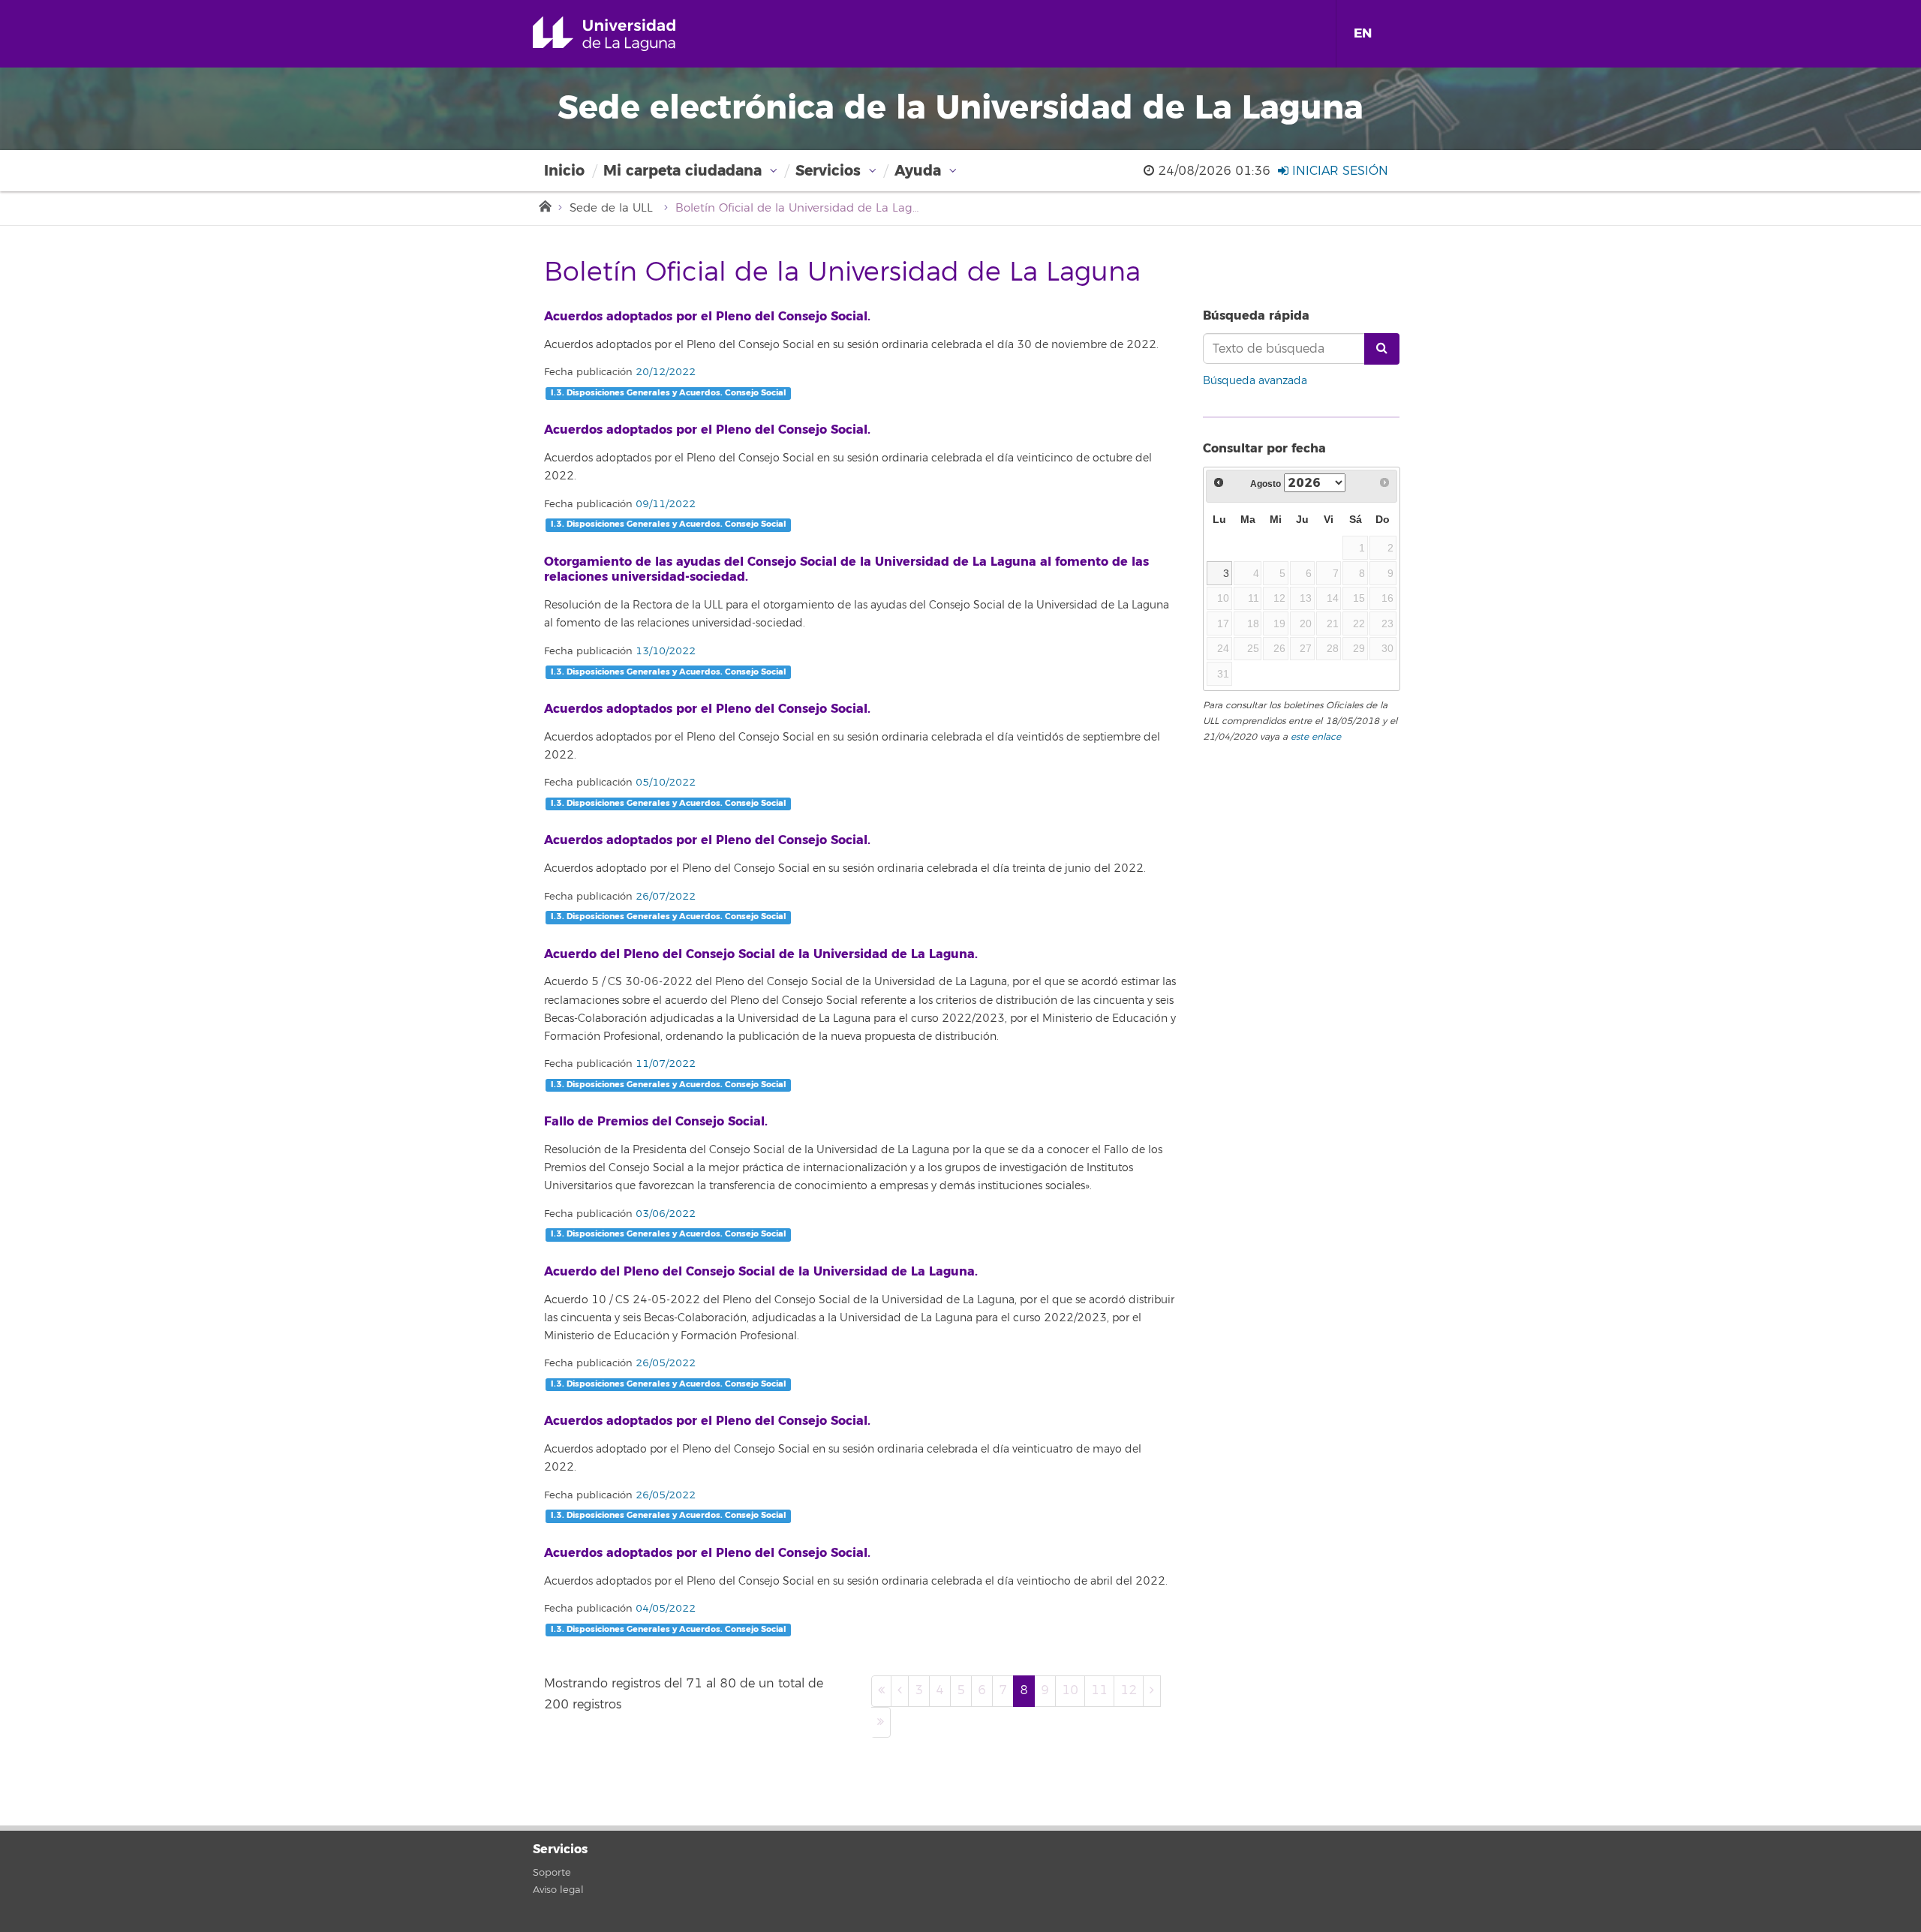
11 (1099, 1690)
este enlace (1316, 737)
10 (1070, 1690)
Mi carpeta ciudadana (682, 171)
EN (1363, 33)
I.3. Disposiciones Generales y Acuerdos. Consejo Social (669, 393)
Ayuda (918, 171)
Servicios (828, 171)
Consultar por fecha (1264, 448)
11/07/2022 (664, 1064)
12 (1129, 1690)
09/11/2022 (664, 504)
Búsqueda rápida (1256, 315)
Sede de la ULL (611, 208)
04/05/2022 (664, 1609)
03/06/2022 (664, 1214)
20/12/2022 (664, 372)
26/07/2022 (664, 897)
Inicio (564, 171)
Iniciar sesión (1338, 171)
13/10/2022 (664, 651)
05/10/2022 (664, 783)
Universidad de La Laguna (625, 34)
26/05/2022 (664, 1363)
